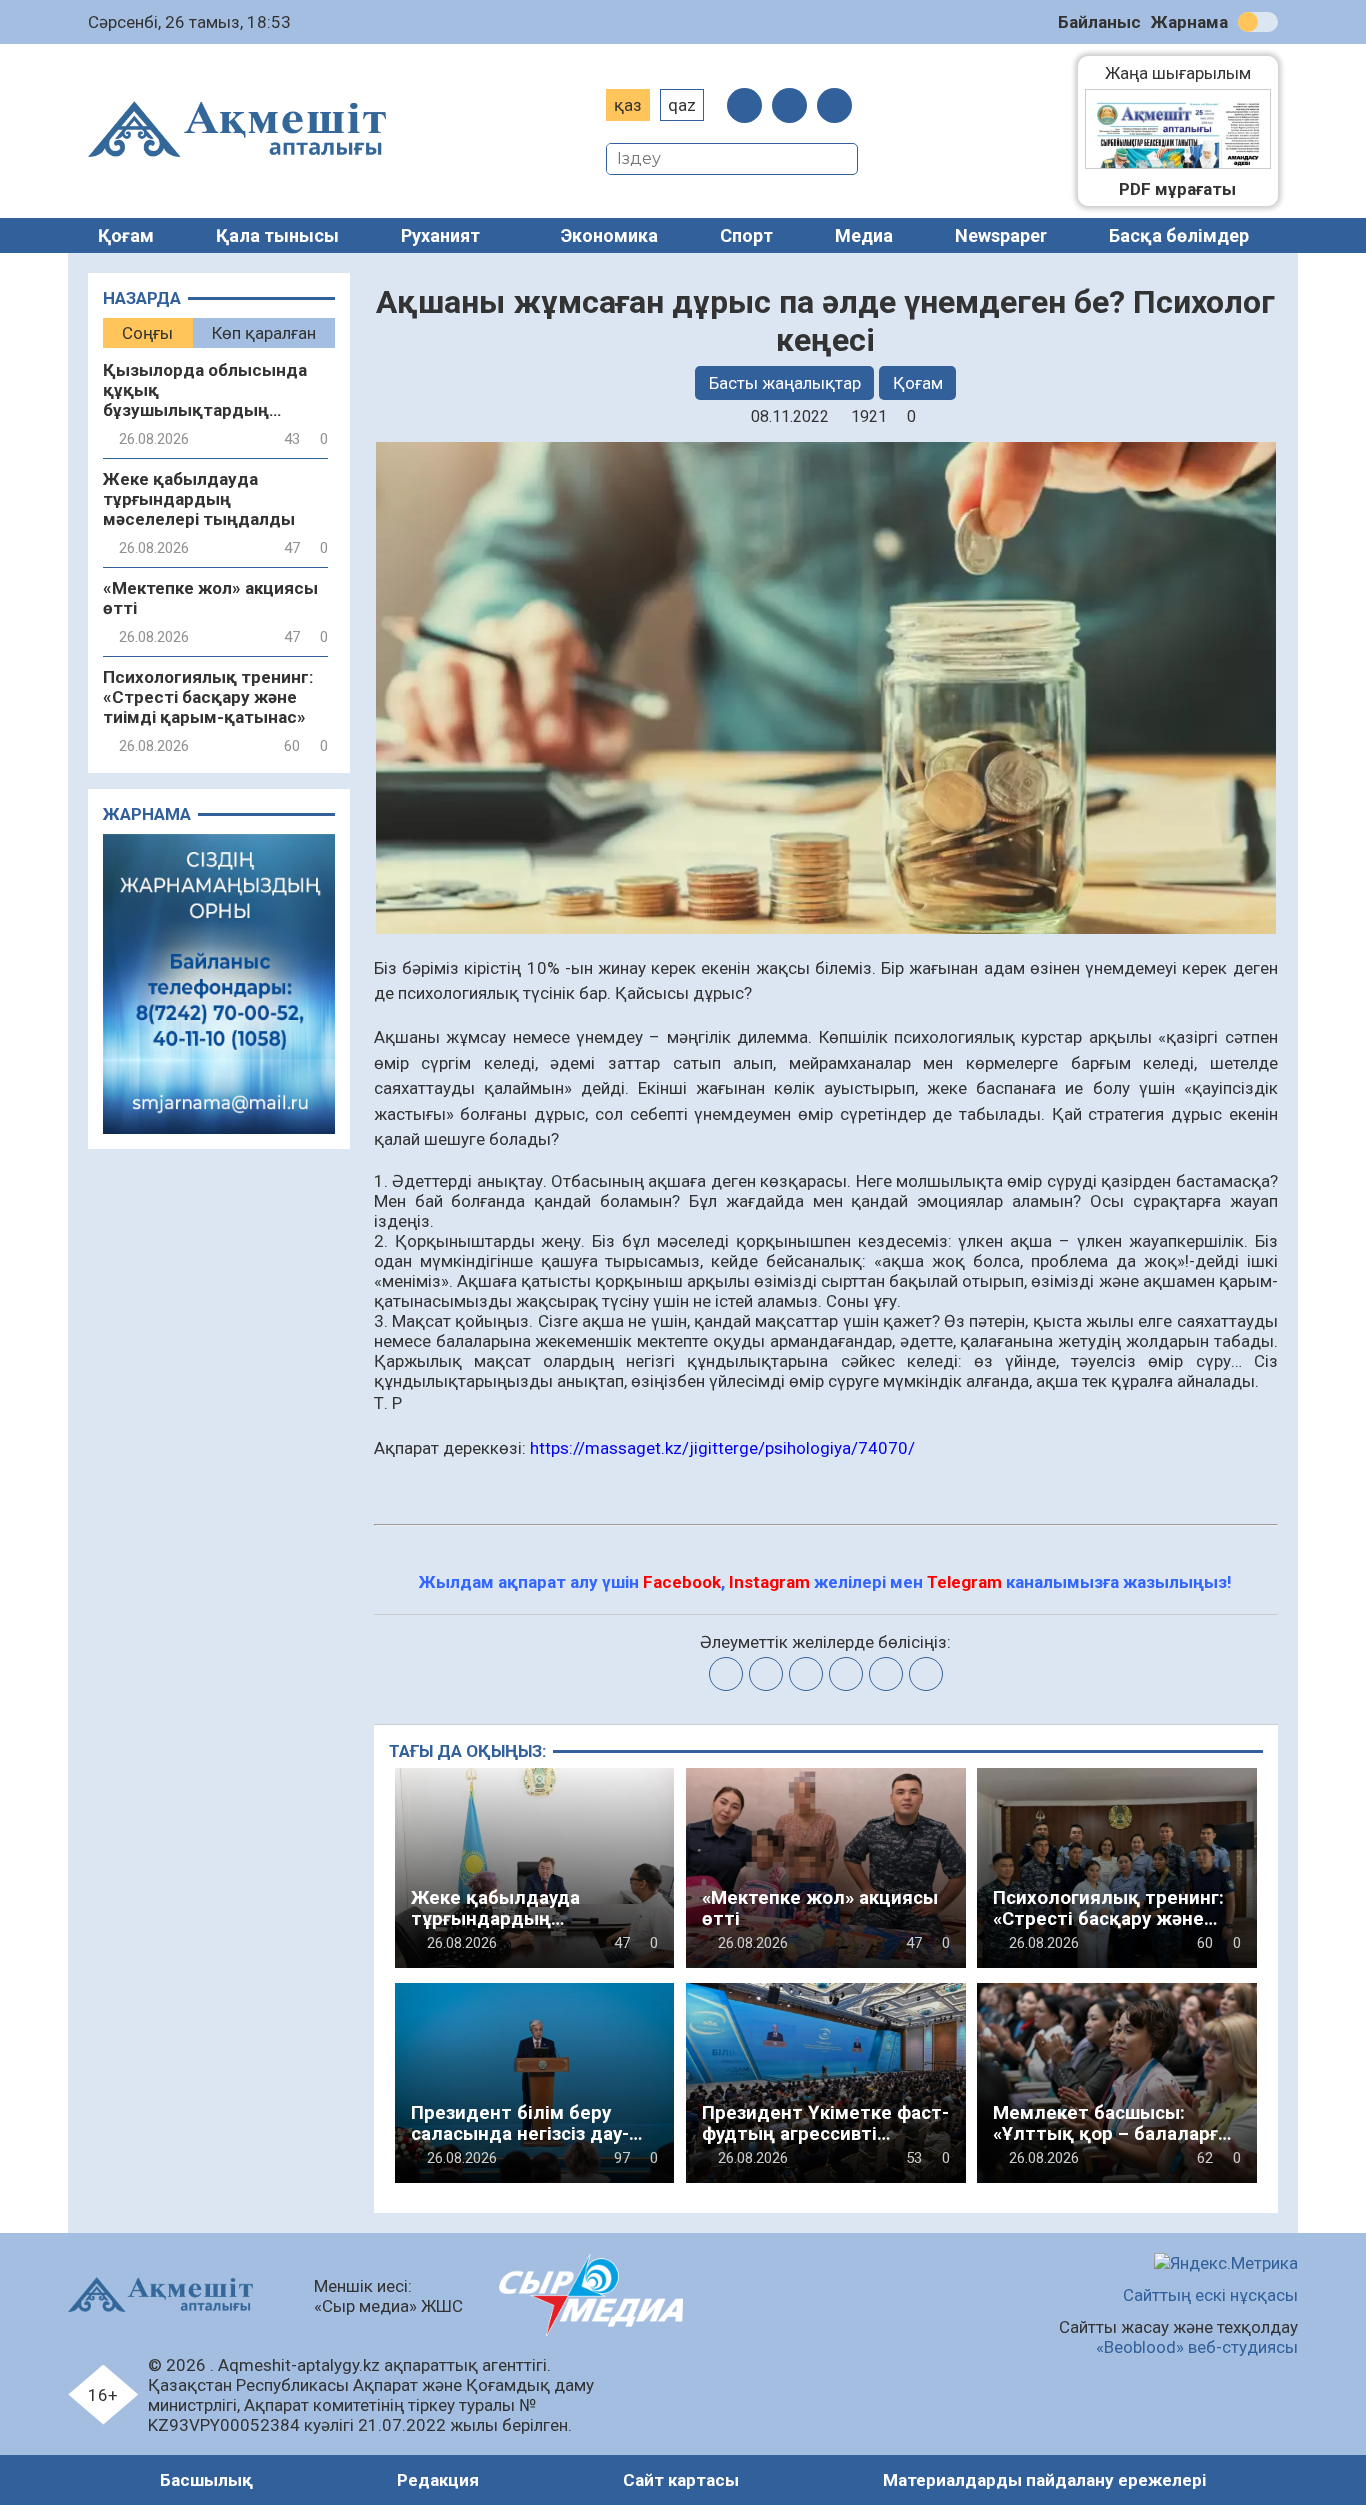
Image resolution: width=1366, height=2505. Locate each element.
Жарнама (1189, 22)
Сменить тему (1258, 22)
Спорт (746, 235)
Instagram (769, 1582)
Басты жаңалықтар (785, 383)
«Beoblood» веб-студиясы (1197, 2347)
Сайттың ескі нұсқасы (1210, 2295)
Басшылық (206, 2480)
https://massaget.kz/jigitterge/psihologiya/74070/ (722, 1448)
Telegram (964, 1582)
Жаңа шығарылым (1188, 73)
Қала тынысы (277, 235)
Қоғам (126, 235)
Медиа (864, 235)
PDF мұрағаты (1177, 189)
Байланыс (1099, 22)
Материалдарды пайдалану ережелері (1044, 2480)
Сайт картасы (681, 2480)
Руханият (440, 235)
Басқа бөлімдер (1179, 235)
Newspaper (1001, 235)
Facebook (682, 1582)
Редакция (438, 2480)
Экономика (609, 235)
